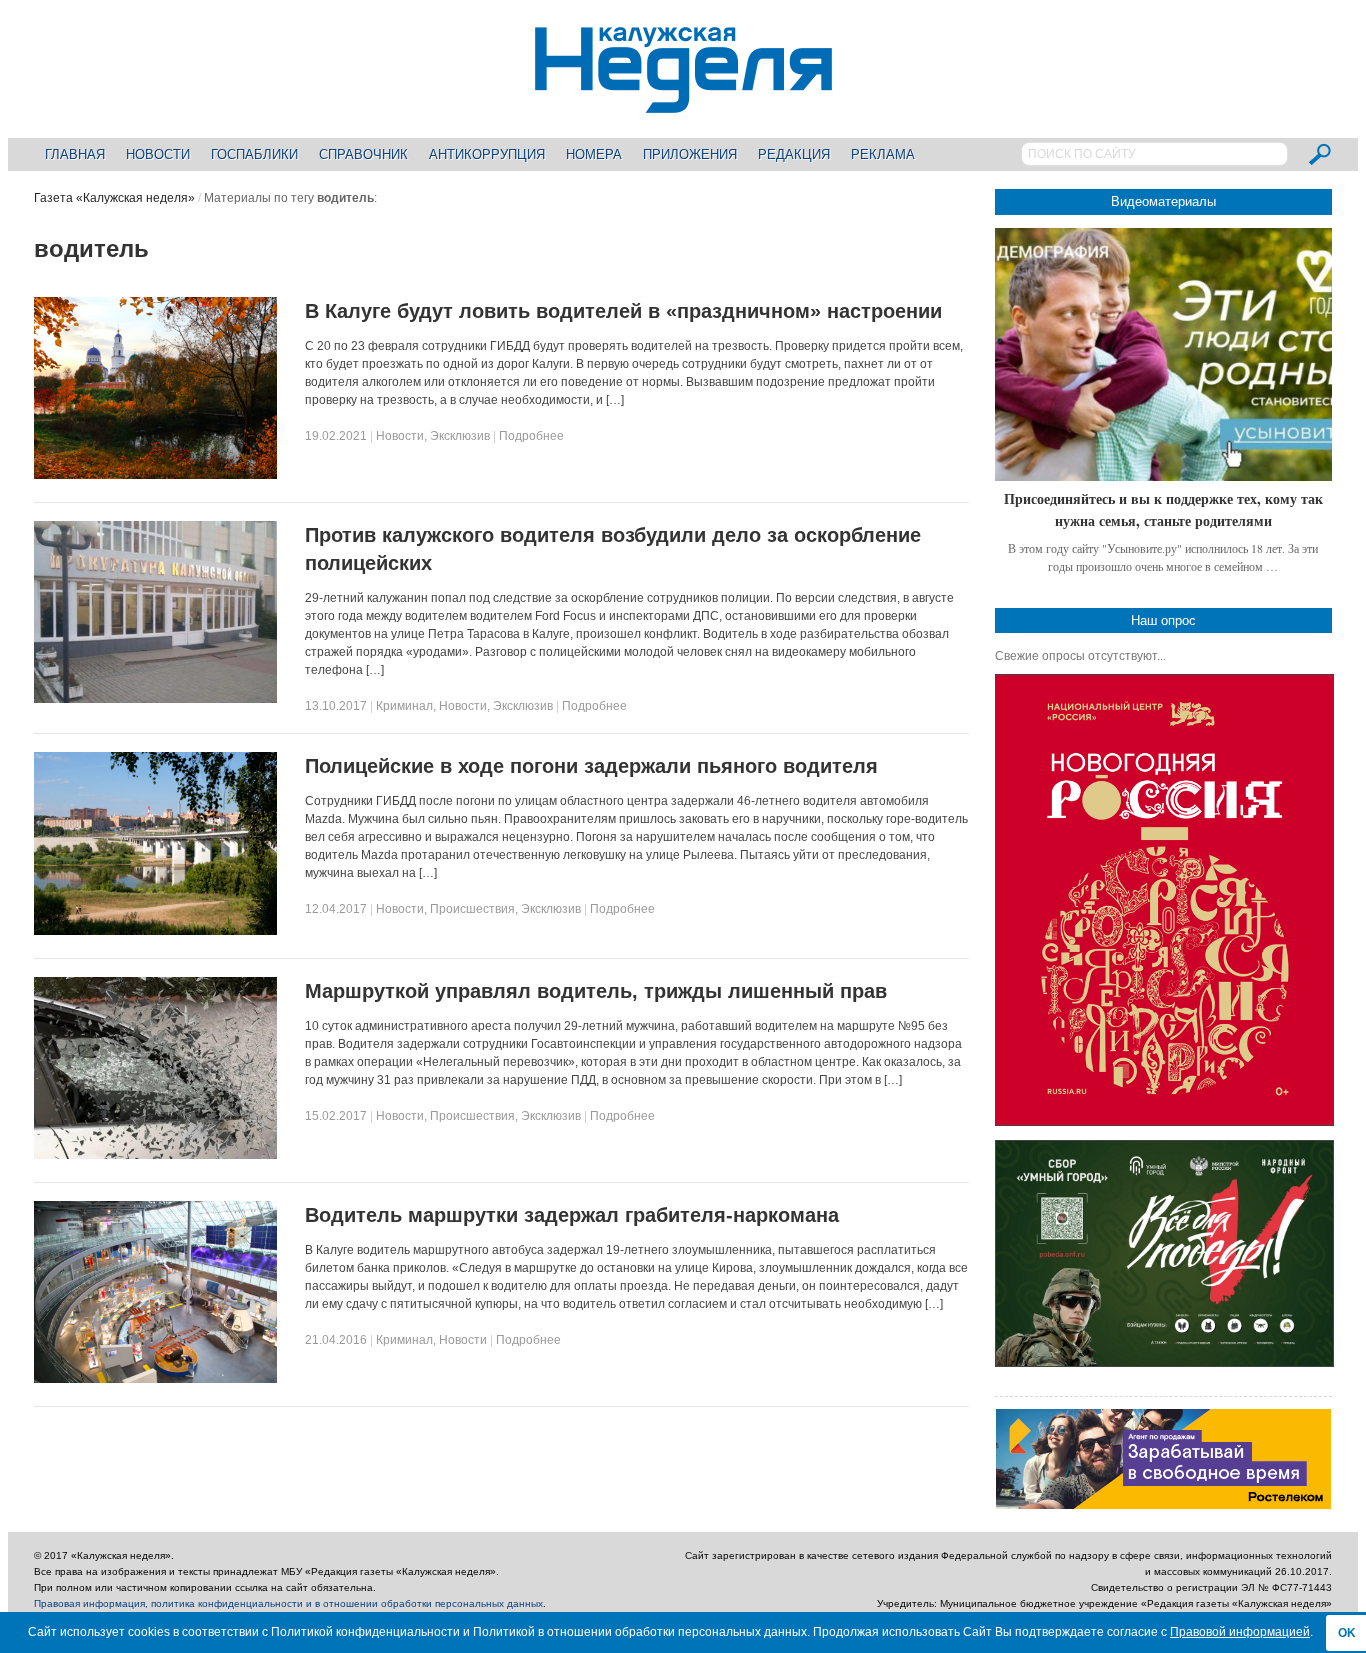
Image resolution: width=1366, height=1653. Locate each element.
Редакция (794, 154)
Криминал (404, 706)
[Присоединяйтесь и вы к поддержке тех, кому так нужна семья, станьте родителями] (1163, 354)
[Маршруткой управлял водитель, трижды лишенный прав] (155, 1155)
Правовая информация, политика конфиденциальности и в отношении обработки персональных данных (288, 1603)
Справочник (363, 154)
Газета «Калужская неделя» (114, 198)
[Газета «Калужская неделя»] (683, 101)
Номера (594, 154)
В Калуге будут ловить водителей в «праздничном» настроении (623, 311)
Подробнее (531, 436)
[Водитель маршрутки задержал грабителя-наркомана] (155, 1379)
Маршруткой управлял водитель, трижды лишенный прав (596, 991)
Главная (75, 154)
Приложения (690, 154)
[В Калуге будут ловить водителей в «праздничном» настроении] (155, 475)
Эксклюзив (460, 436)
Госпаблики (254, 154)
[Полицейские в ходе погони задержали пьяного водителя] (155, 931)
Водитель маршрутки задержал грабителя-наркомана (572, 1215)
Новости (158, 154)
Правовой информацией (1240, 1632)
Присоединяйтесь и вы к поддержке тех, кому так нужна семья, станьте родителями (1163, 509)
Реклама (883, 154)
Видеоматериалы (1163, 201)
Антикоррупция (487, 154)
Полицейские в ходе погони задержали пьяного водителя (591, 766)
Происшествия (472, 909)
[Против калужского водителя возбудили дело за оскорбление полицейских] (155, 699)
